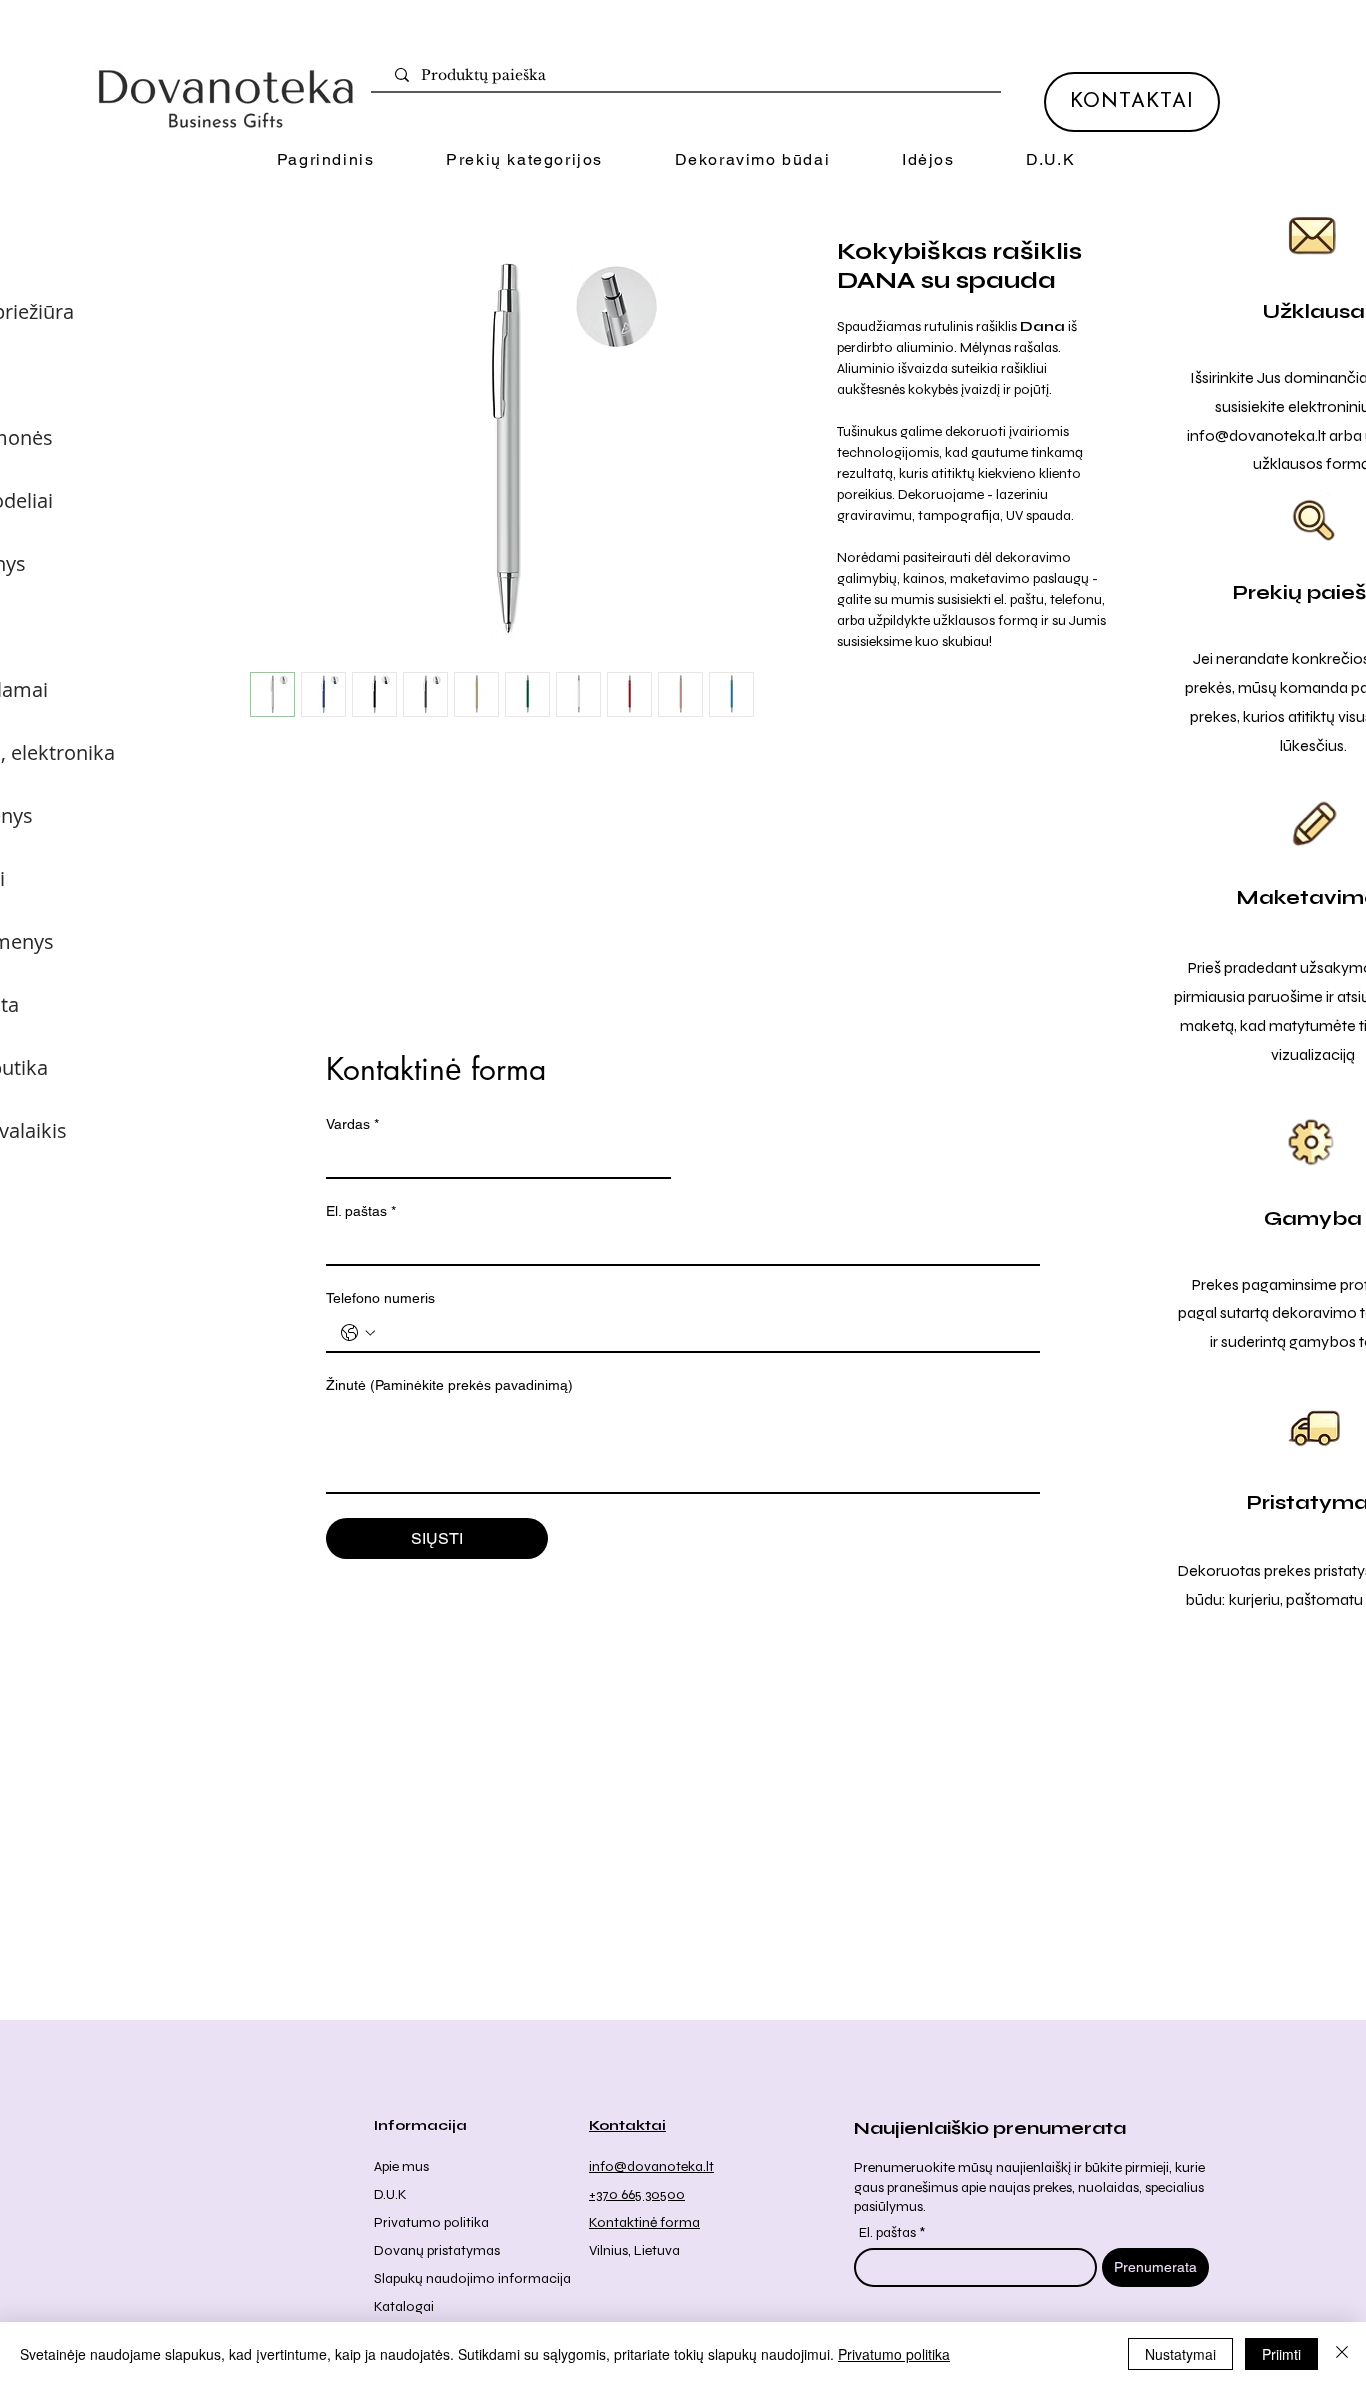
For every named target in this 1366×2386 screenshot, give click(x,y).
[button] (524, 160)
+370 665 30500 (637, 2194)
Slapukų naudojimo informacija (472, 2278)
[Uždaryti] (1342, 2354)
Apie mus (401, 2166)
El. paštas (361, 1211)
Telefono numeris (380, 1298)
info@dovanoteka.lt (1256, 435)
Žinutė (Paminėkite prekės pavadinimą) (449, 1385)
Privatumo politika (431, 2222)
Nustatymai (1180, 2354)
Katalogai (404, 2306)
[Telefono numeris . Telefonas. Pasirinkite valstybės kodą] (358, 1333)
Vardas (352, 1124)
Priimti (1281, 2354)
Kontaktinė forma (644, 2222)
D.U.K (390, 2194)
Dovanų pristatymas (437, 2250)
